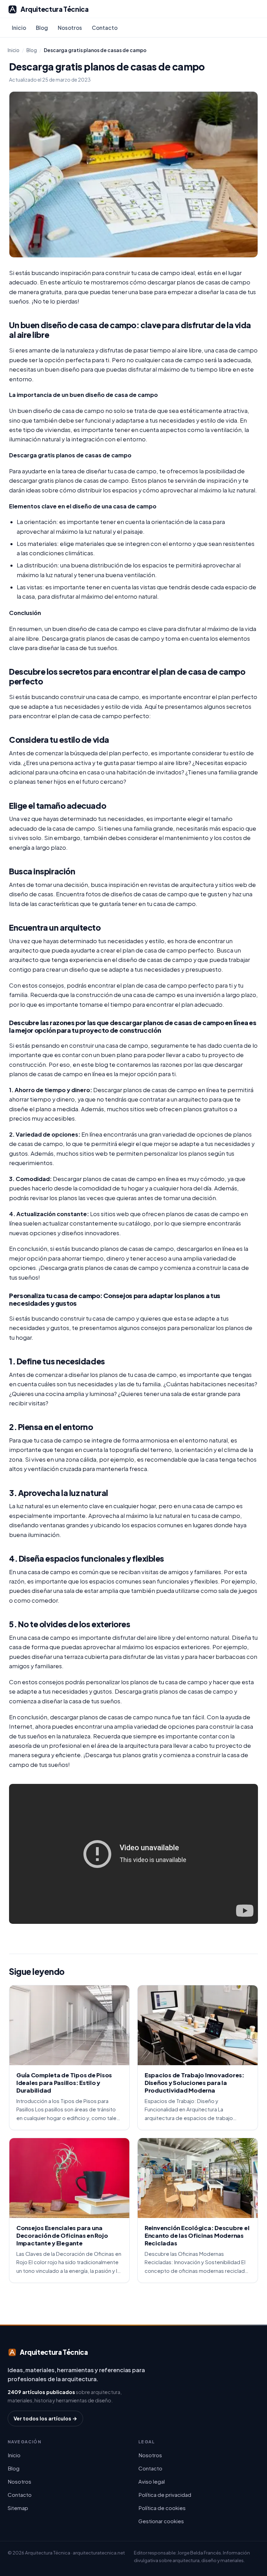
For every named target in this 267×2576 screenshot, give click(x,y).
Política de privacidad (165, 2495)
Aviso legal (152, 2481)
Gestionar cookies (161, 2521)
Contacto (105, 28)
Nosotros (70, 28)
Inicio (19, 28)
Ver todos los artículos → (45, 2418)
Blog (42, 28)
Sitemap (18, 2508)
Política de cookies (162, 2508)
